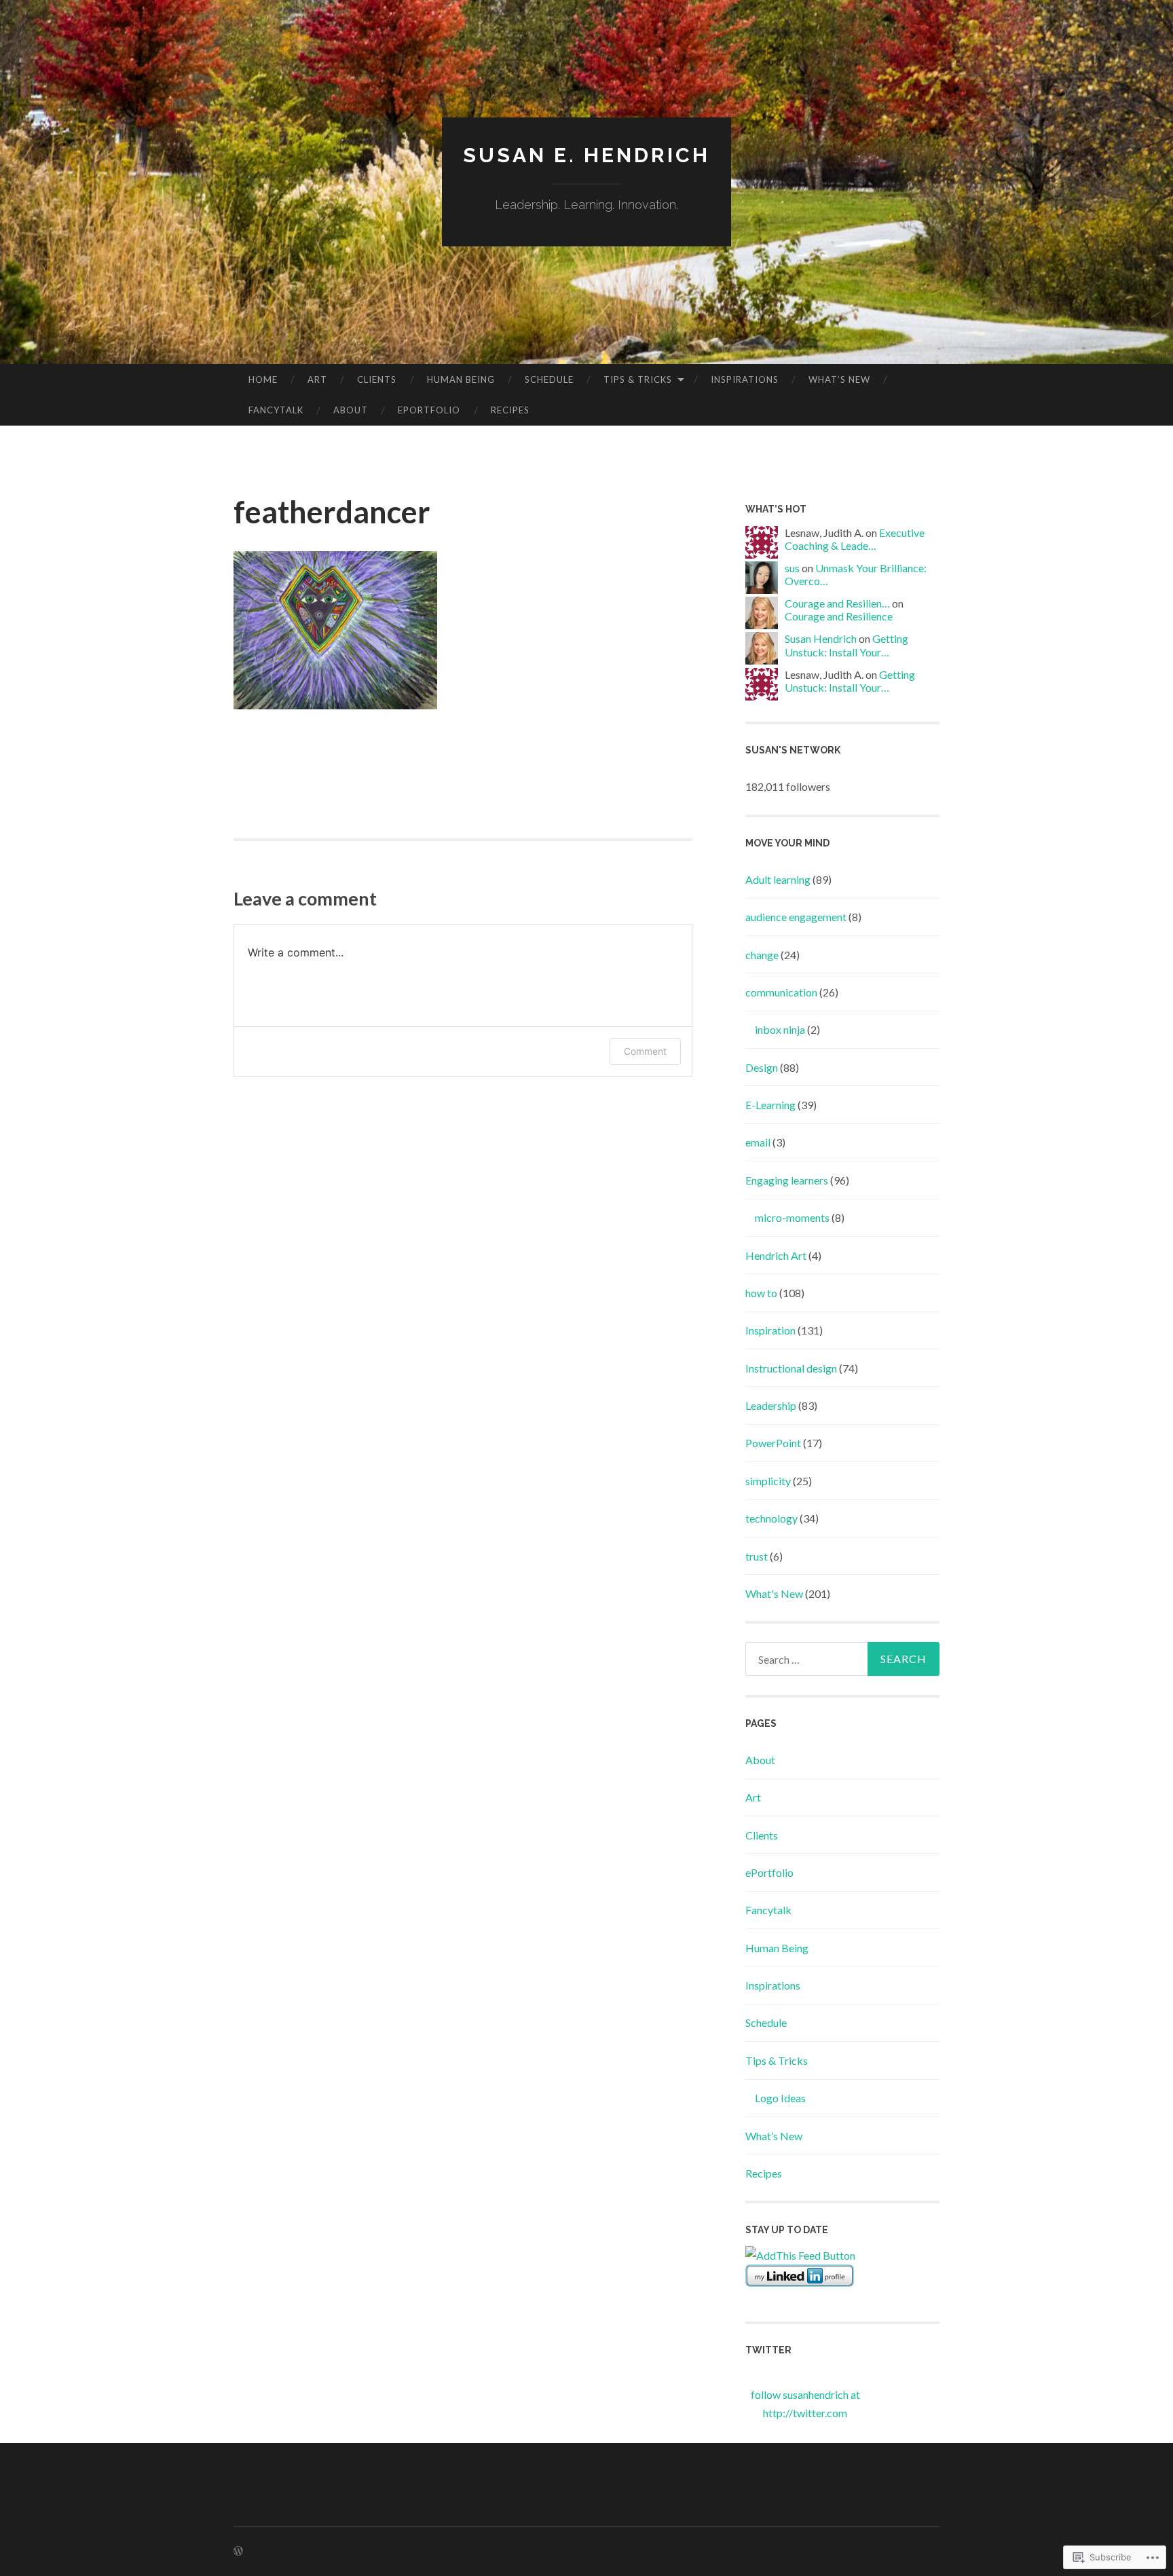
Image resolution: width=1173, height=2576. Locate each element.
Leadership (771, 1405)
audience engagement (796, 917)
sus (792, 568)
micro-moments (792, 1217)
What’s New (839, 379)
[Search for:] (842, 1659)
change (762, 955)
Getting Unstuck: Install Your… (846, 645)
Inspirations (745, 379)
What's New (774, 1593)
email (758, 1142)
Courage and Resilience (839, 616)
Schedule (549, 379)
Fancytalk (276, 410)
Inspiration (770, 1330)
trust (757, 1556)
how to (761, 1293)
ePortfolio (429, 410)
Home (263, 379)
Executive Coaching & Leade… (855, 539)
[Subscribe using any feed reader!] (800, 2255)
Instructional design (791, 1368)
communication (781, 992)
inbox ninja (780, 1029)
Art (317, 379)
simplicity (768, 1481)
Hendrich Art (776, 1255)
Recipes (510, 410)
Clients (377, 379)
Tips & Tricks (638, 379)
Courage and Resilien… (837, 603)
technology (771, 1518)
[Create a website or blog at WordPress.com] (238, 2551)
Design (762, 1067)
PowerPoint (773, 1443)
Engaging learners (787, 1180)
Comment (645, 1051)
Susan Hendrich (821, 638)
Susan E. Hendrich (586, 155)
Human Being (461, 379)
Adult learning (778, 879)
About (351, 410)
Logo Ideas (780, 2098)
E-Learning (770, 1105)
